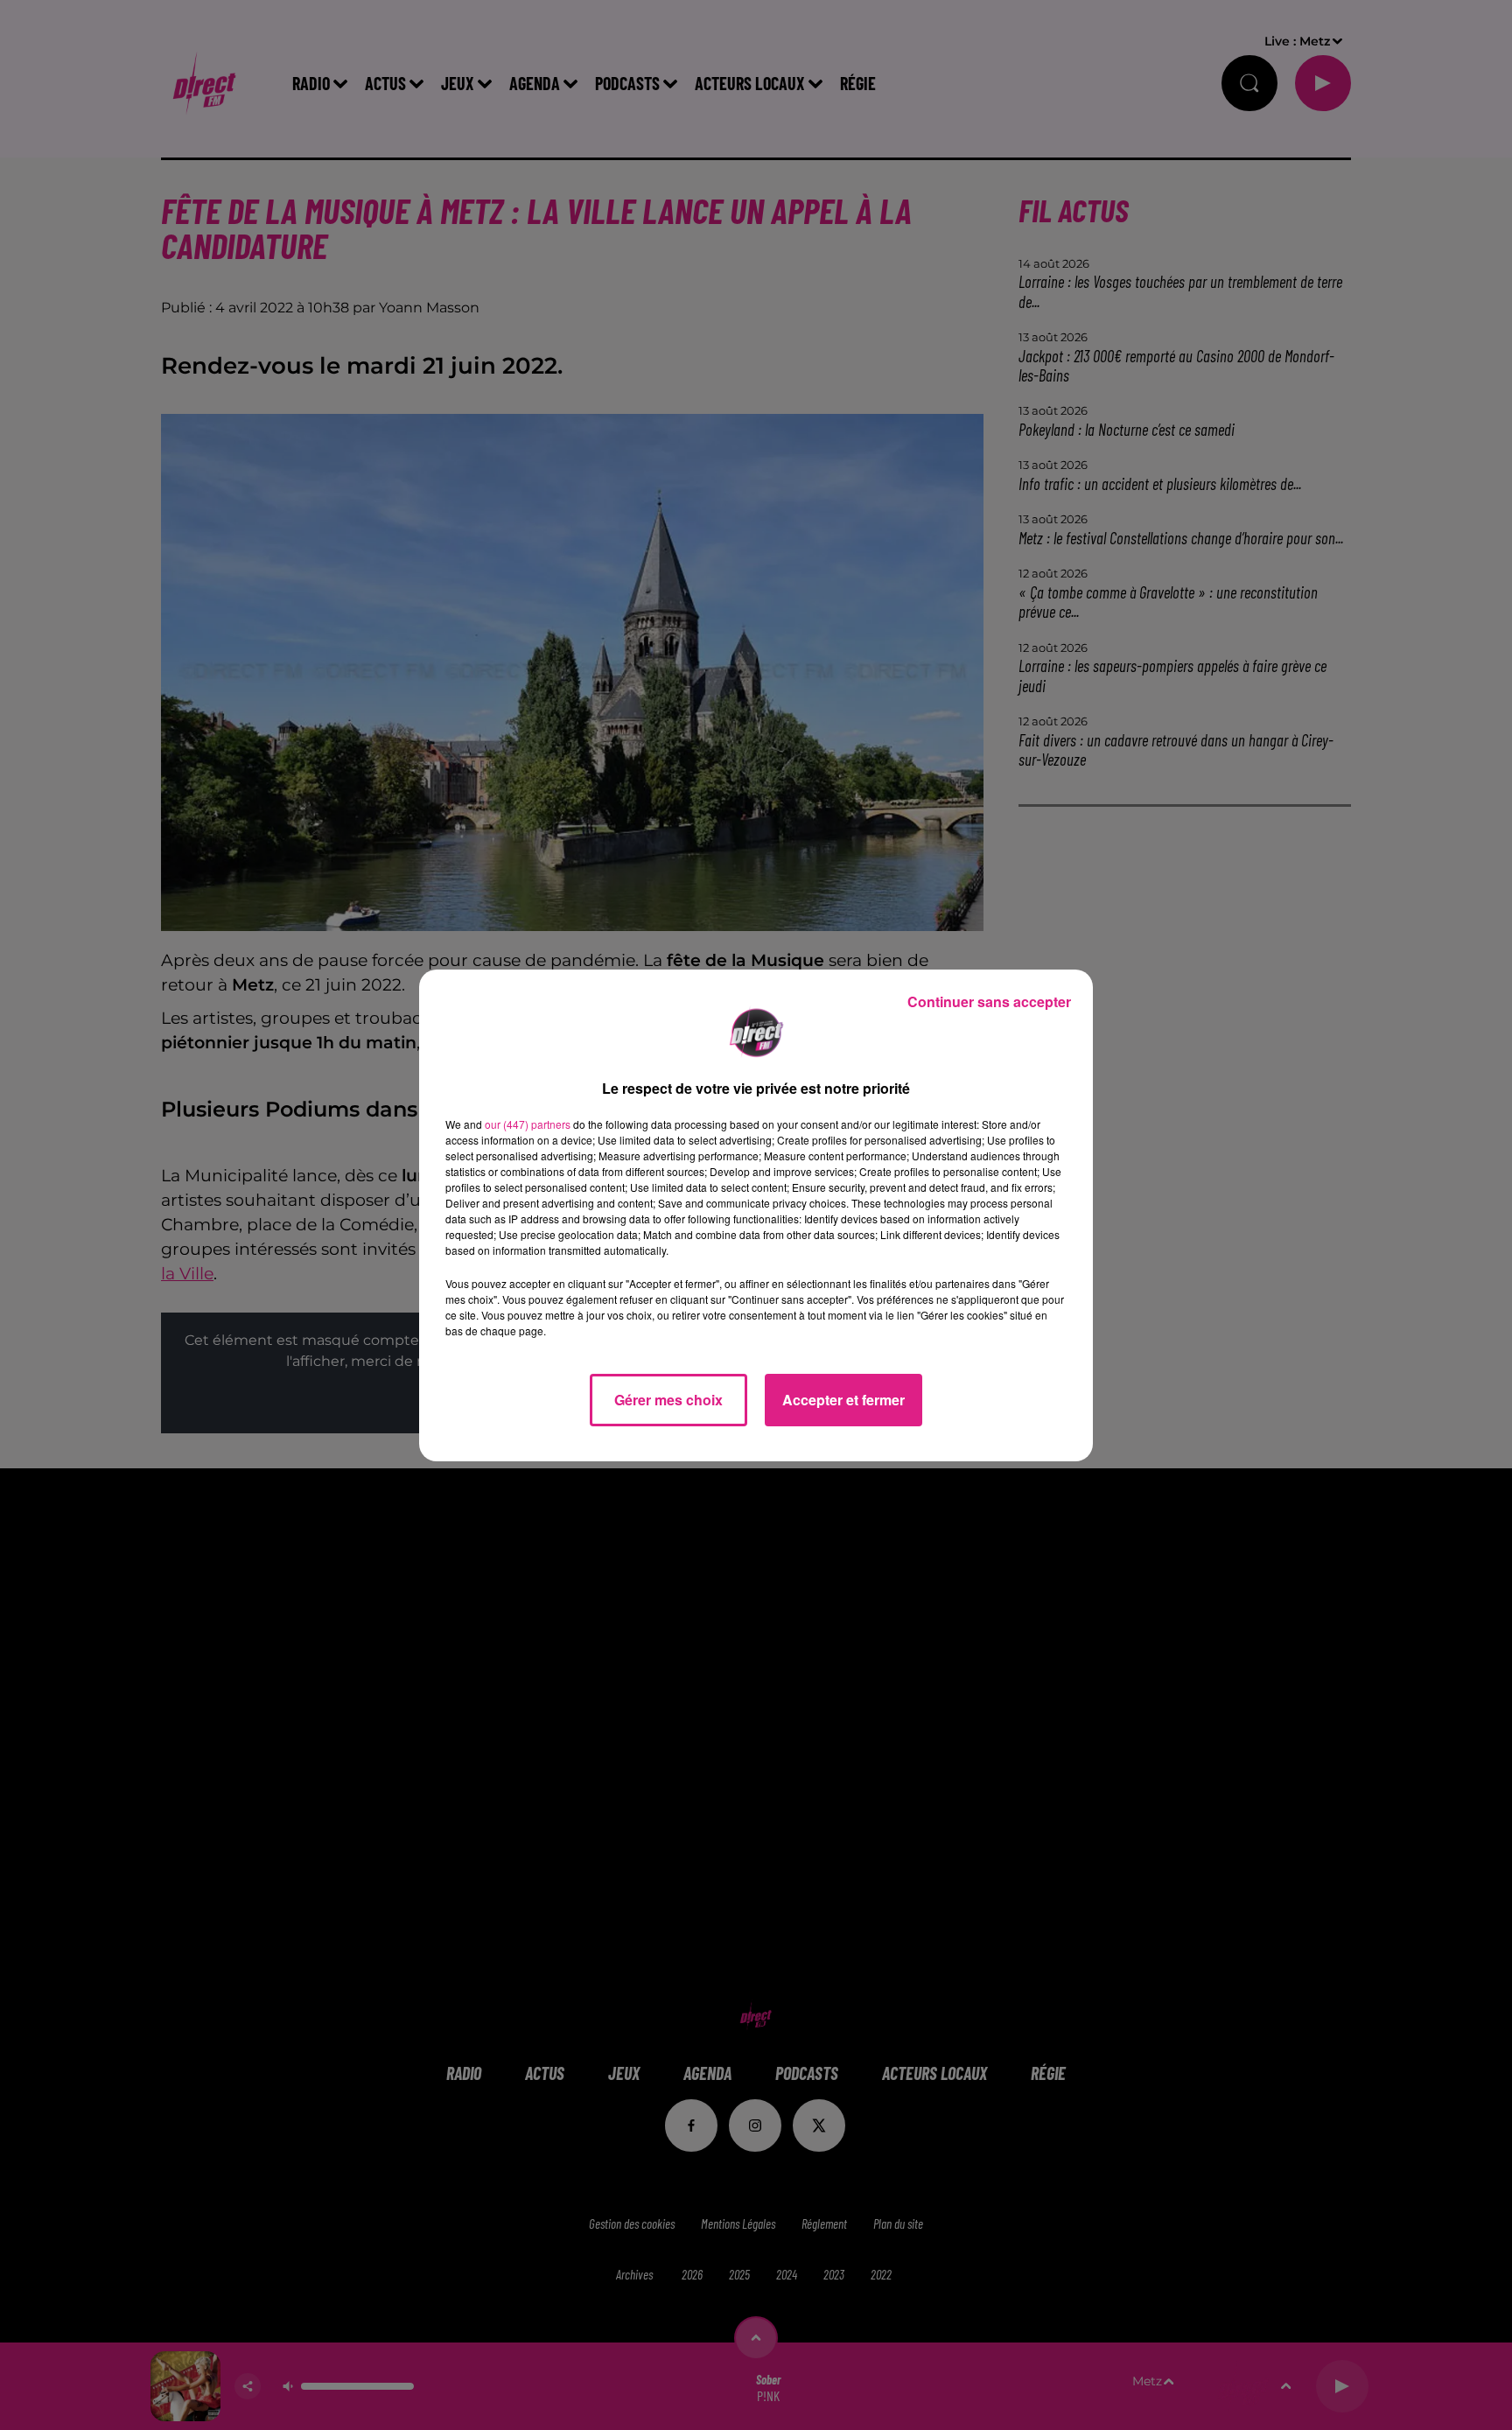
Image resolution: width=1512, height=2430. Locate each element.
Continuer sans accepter (989, 1001)
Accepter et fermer (843, 1400)
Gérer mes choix (668, 1400)
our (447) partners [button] (528, 1124)
